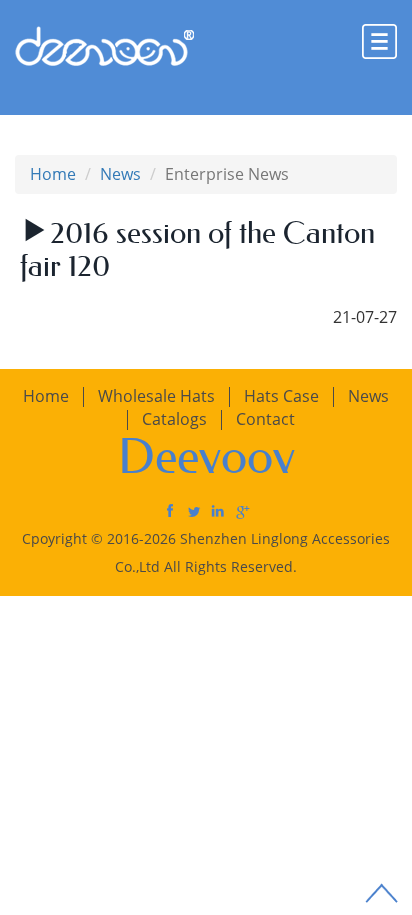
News (120, 174)
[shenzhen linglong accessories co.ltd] (218, 510)
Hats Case (281, 396)
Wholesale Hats (156, 396)
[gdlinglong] (170, 510)
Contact (265, 419)
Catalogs (174, 419)
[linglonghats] (194, 510)
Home (53, 174)
